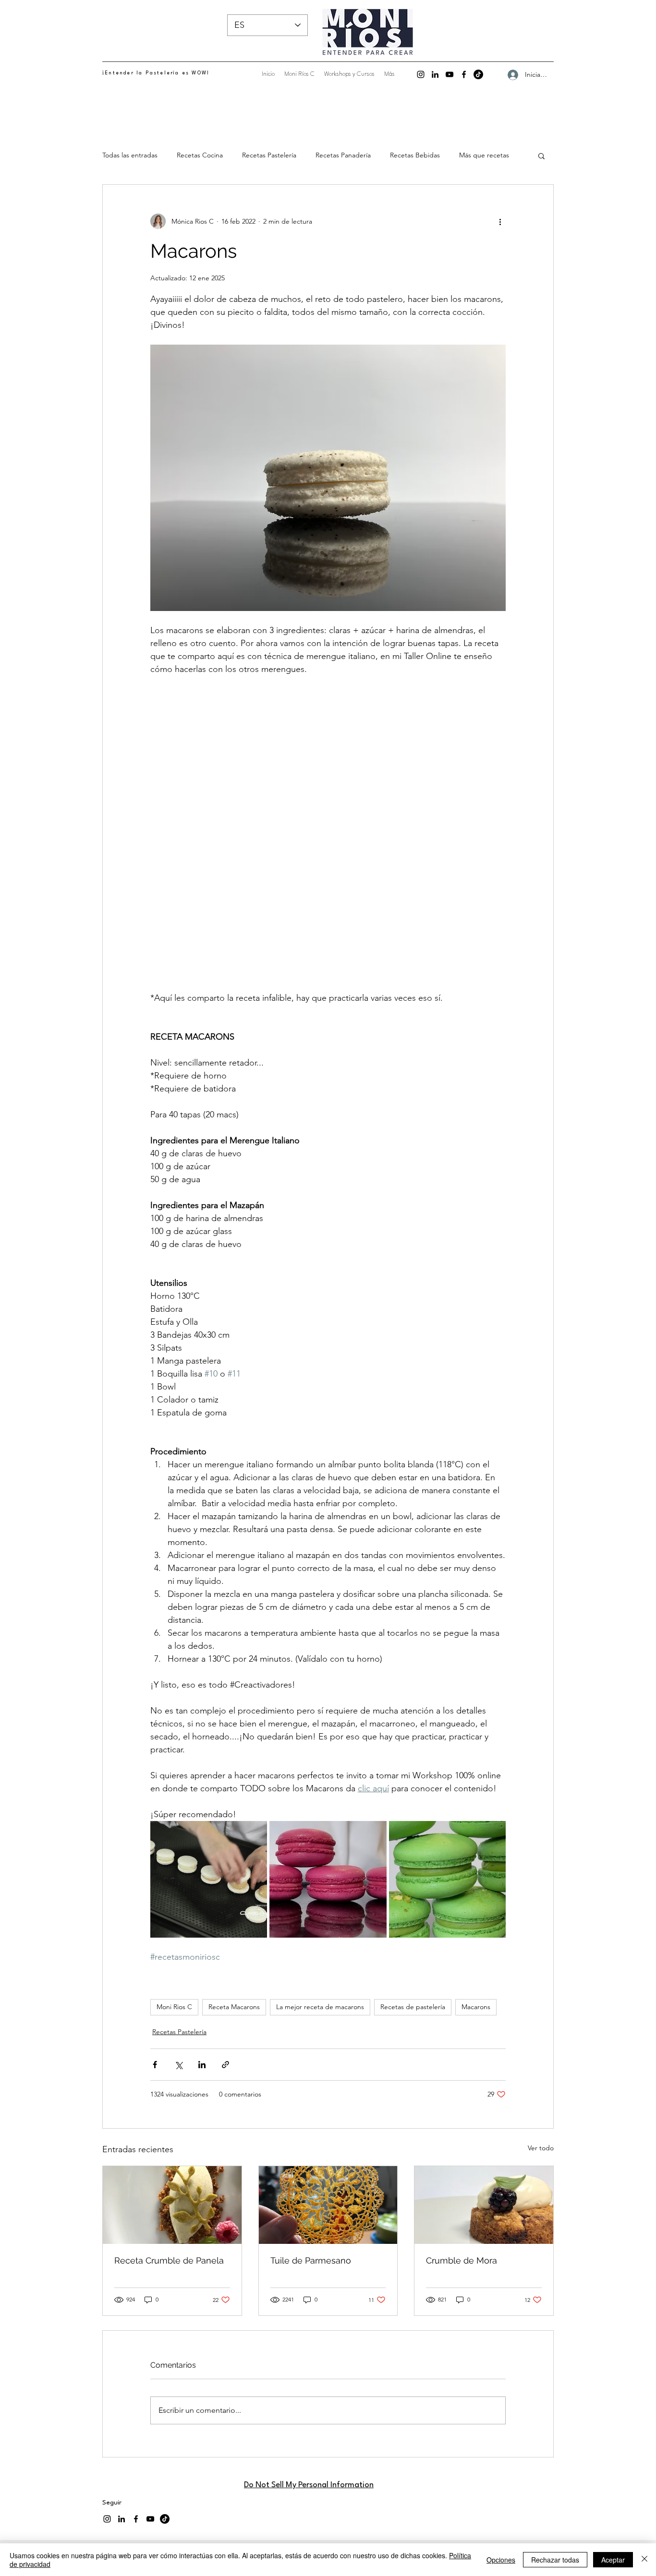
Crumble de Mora (462, 2133)
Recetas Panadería (343, 155)
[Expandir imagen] (209, 1752)
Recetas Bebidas (415, 155)
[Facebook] (464, 74)
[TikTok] (478, 74)
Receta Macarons (234, 1879)
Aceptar (613, 2560)
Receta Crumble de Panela (169, 2133)
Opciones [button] (501, 2560)
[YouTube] (449, 74)
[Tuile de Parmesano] (328, 2077)
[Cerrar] (644, 2560)
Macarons (476, 1879)
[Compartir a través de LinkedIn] (202, 1937)
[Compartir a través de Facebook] (155, 1937)
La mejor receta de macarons (320, 1879)
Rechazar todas (555, 2560)
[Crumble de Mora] (484, 2077)
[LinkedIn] (435, 74)
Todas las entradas (130, 155)
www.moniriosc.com (142, 2424)
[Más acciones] (500, 221)
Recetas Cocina (200, 155)
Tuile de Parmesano (311, 2133)
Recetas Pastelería (269, 155)
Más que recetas (484, 155)
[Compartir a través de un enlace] (225, 1937)
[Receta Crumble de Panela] (172, 2077)
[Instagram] (421, 74)
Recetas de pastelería (413, 1879)
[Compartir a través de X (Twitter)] (178, 1937)
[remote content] (328, 770)
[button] (541, 156)
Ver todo (541, 2020)
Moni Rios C (174, 1879)
